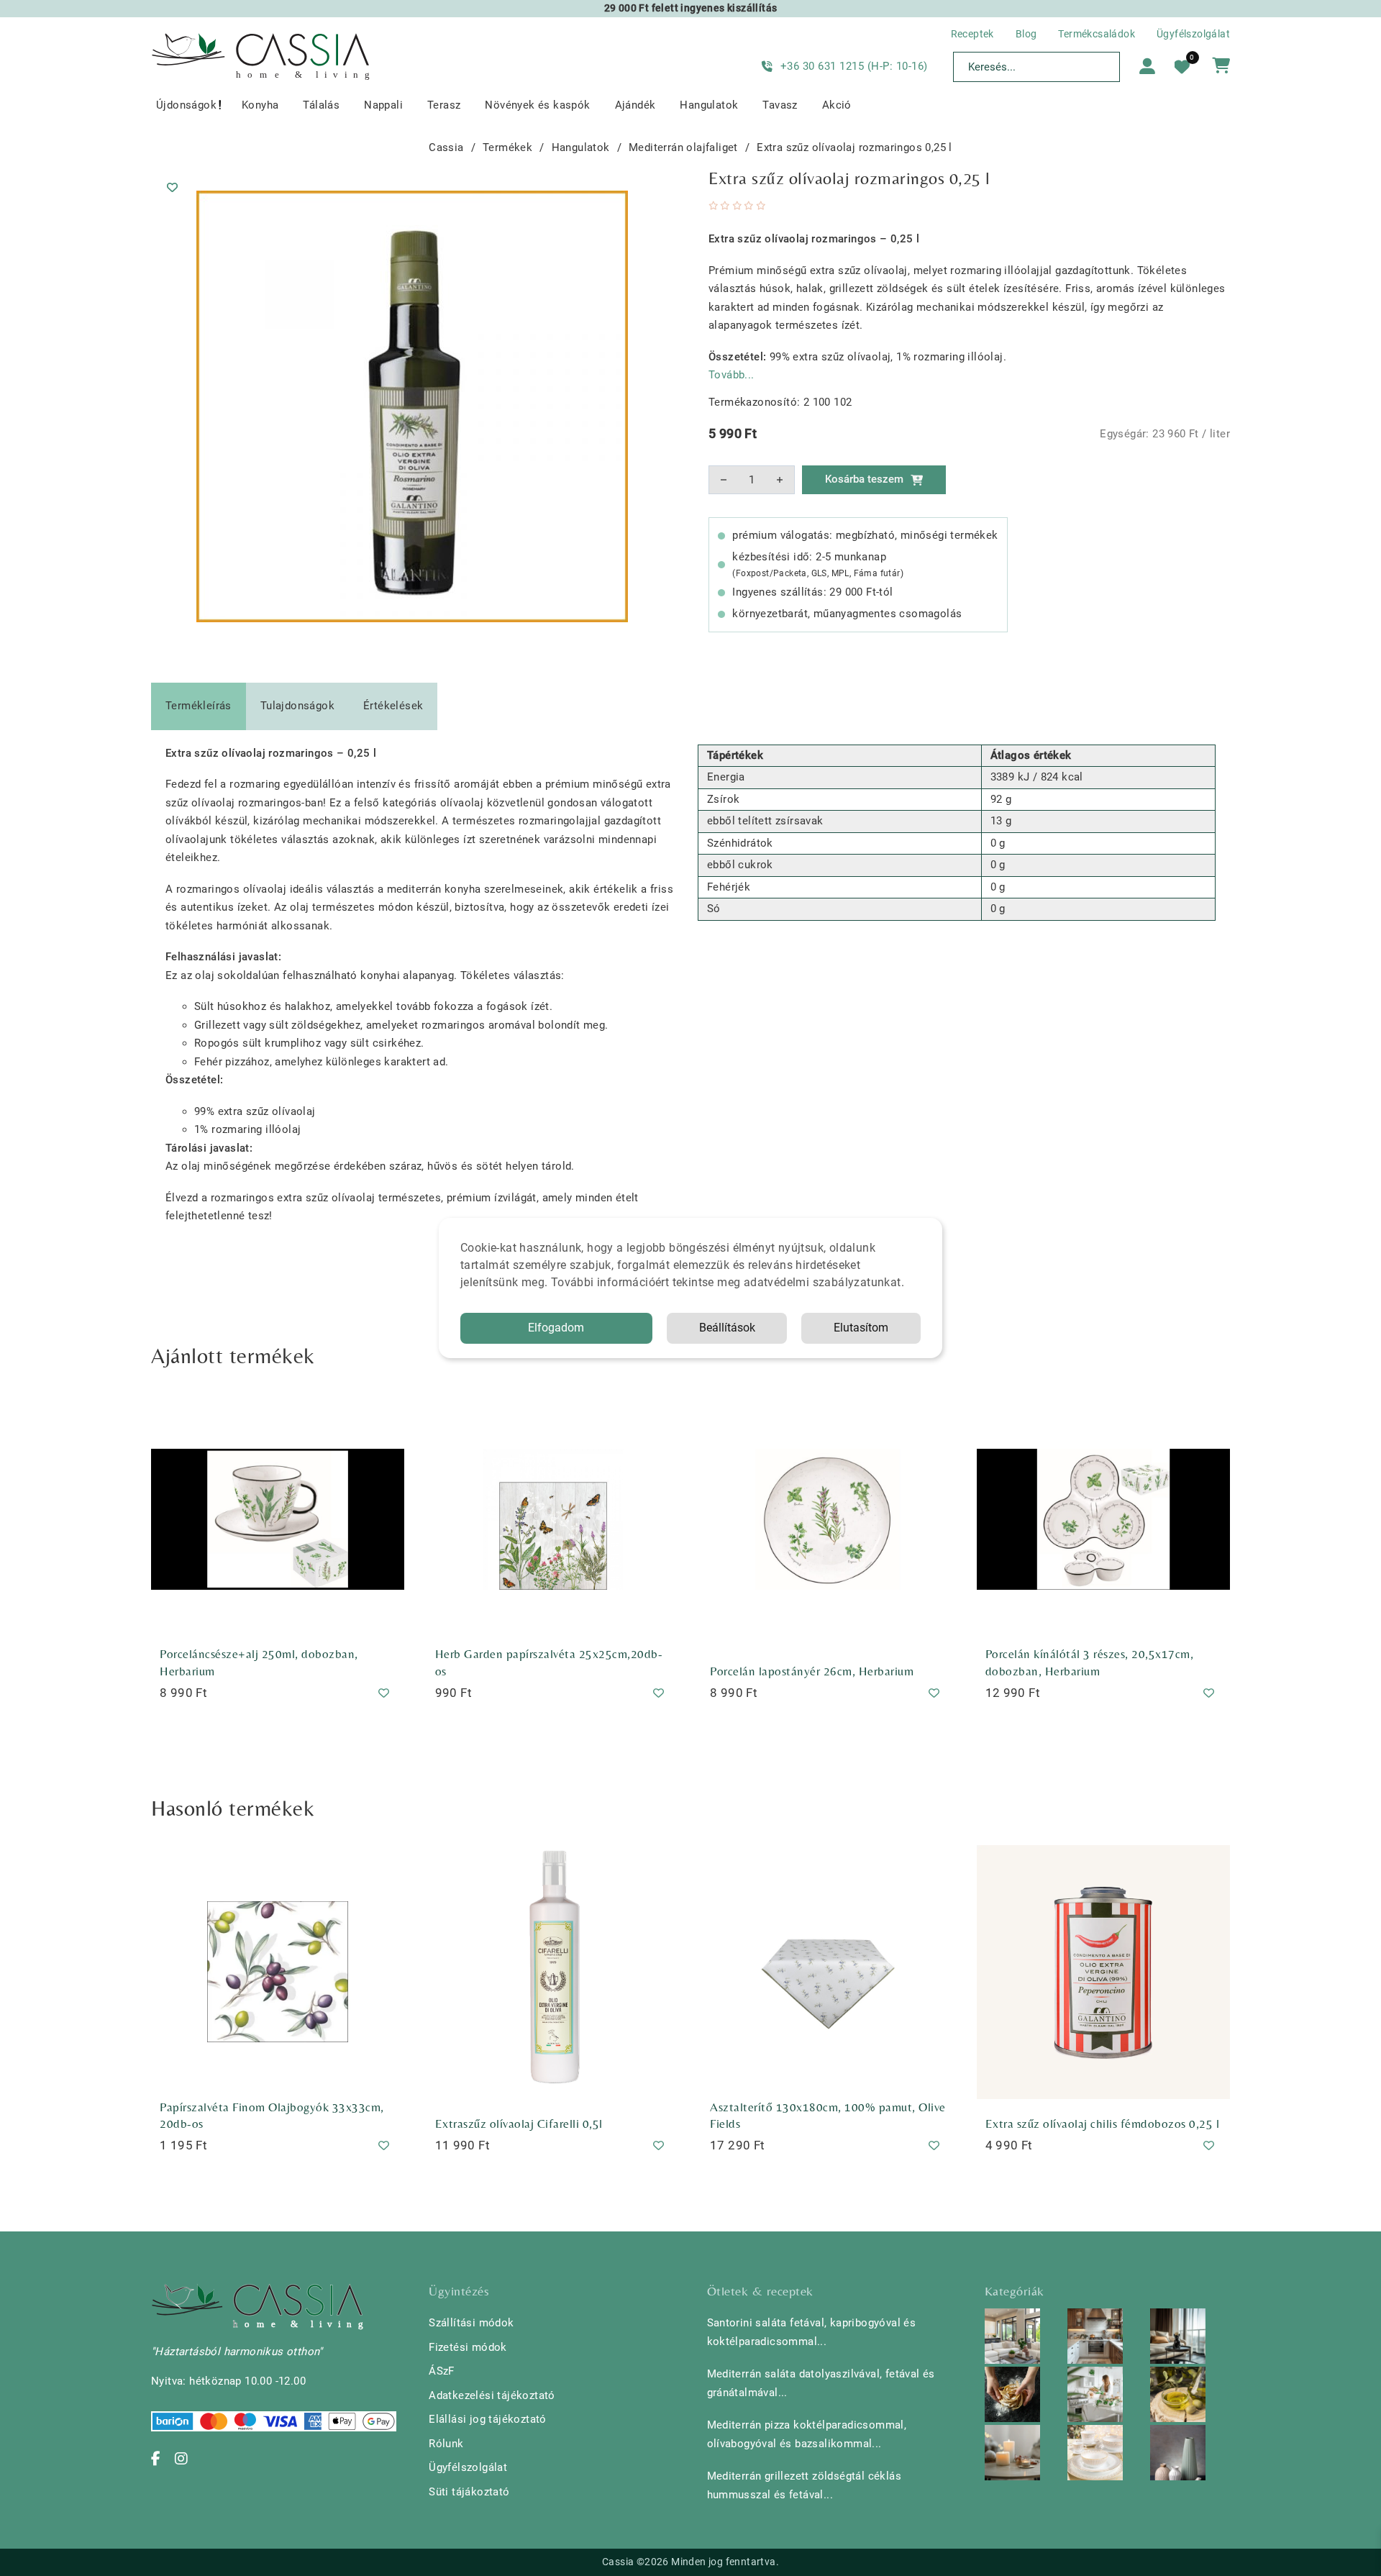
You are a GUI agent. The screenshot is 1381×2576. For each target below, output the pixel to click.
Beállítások (727, 1328)
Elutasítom (861, 1328)
